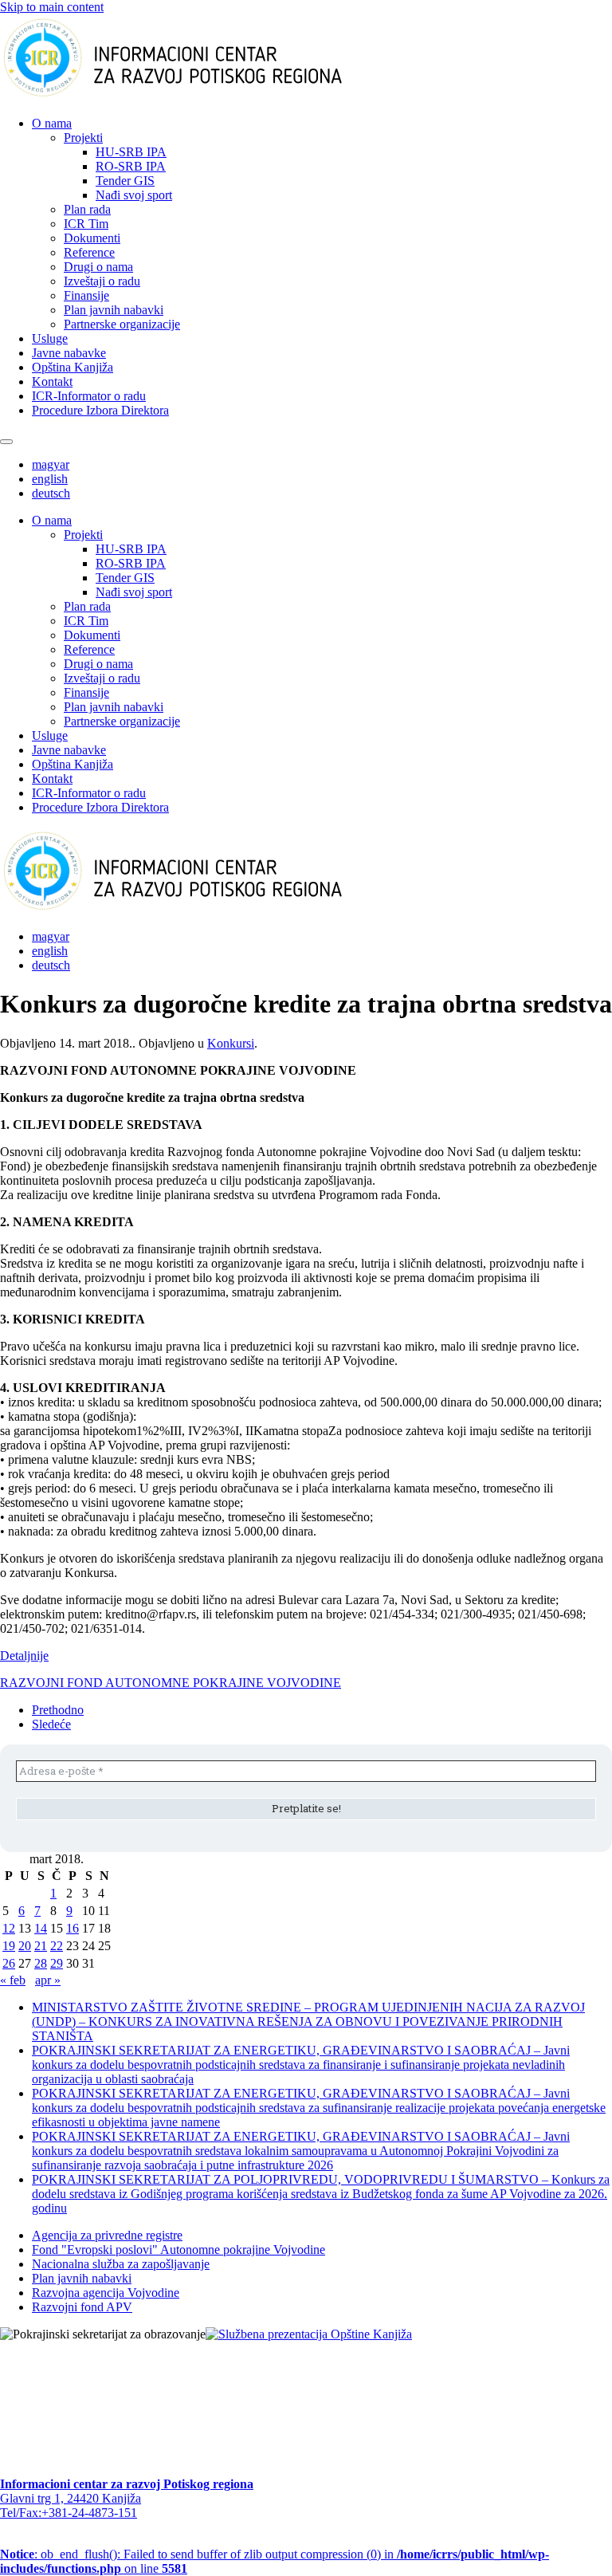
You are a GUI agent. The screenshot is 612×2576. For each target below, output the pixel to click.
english (50, 479)
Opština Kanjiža (73, 367)
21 (41, 1946)
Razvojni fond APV (82, 2307)
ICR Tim (86, 224)
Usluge (50, 338)
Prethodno (58, 1710)
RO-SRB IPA (131, 166)
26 (9, 1963)
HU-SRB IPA (131, 152)
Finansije (86, 295)
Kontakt (52, 381)
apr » (48, 1980)
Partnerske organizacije (122, 324)
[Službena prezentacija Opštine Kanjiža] (309, 2334)
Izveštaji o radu (102, 281)
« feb (13, 1980)
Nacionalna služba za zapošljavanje (121, 2264)
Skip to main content (52, 7)
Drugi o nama (98, 267)
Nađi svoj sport (134, 195)
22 (57, 1946)
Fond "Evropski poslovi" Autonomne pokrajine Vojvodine (178, 2250)
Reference (89, 252)
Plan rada (87, 209)
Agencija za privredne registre (107, 2235)
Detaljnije (24, 1656)
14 (41, 1928)
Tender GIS (125, 181)
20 (25, 1946)
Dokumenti (92, 238)
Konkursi (231, 1043)
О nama (52, 123)
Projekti (83, 138)
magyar (51, 464)
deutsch (51, 493)
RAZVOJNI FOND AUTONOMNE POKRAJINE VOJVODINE (171, 1683)
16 (73, 1928)
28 (41, 1963)
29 (57, 1963)
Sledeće (51, 1724)
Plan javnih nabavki (114, 310)
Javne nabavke (69, 353)
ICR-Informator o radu (89, 396)
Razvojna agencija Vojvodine (106, 2293)
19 (9, 1946)
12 (9, 1928)
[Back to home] (198, 96)
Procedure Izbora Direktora (100, 410)
